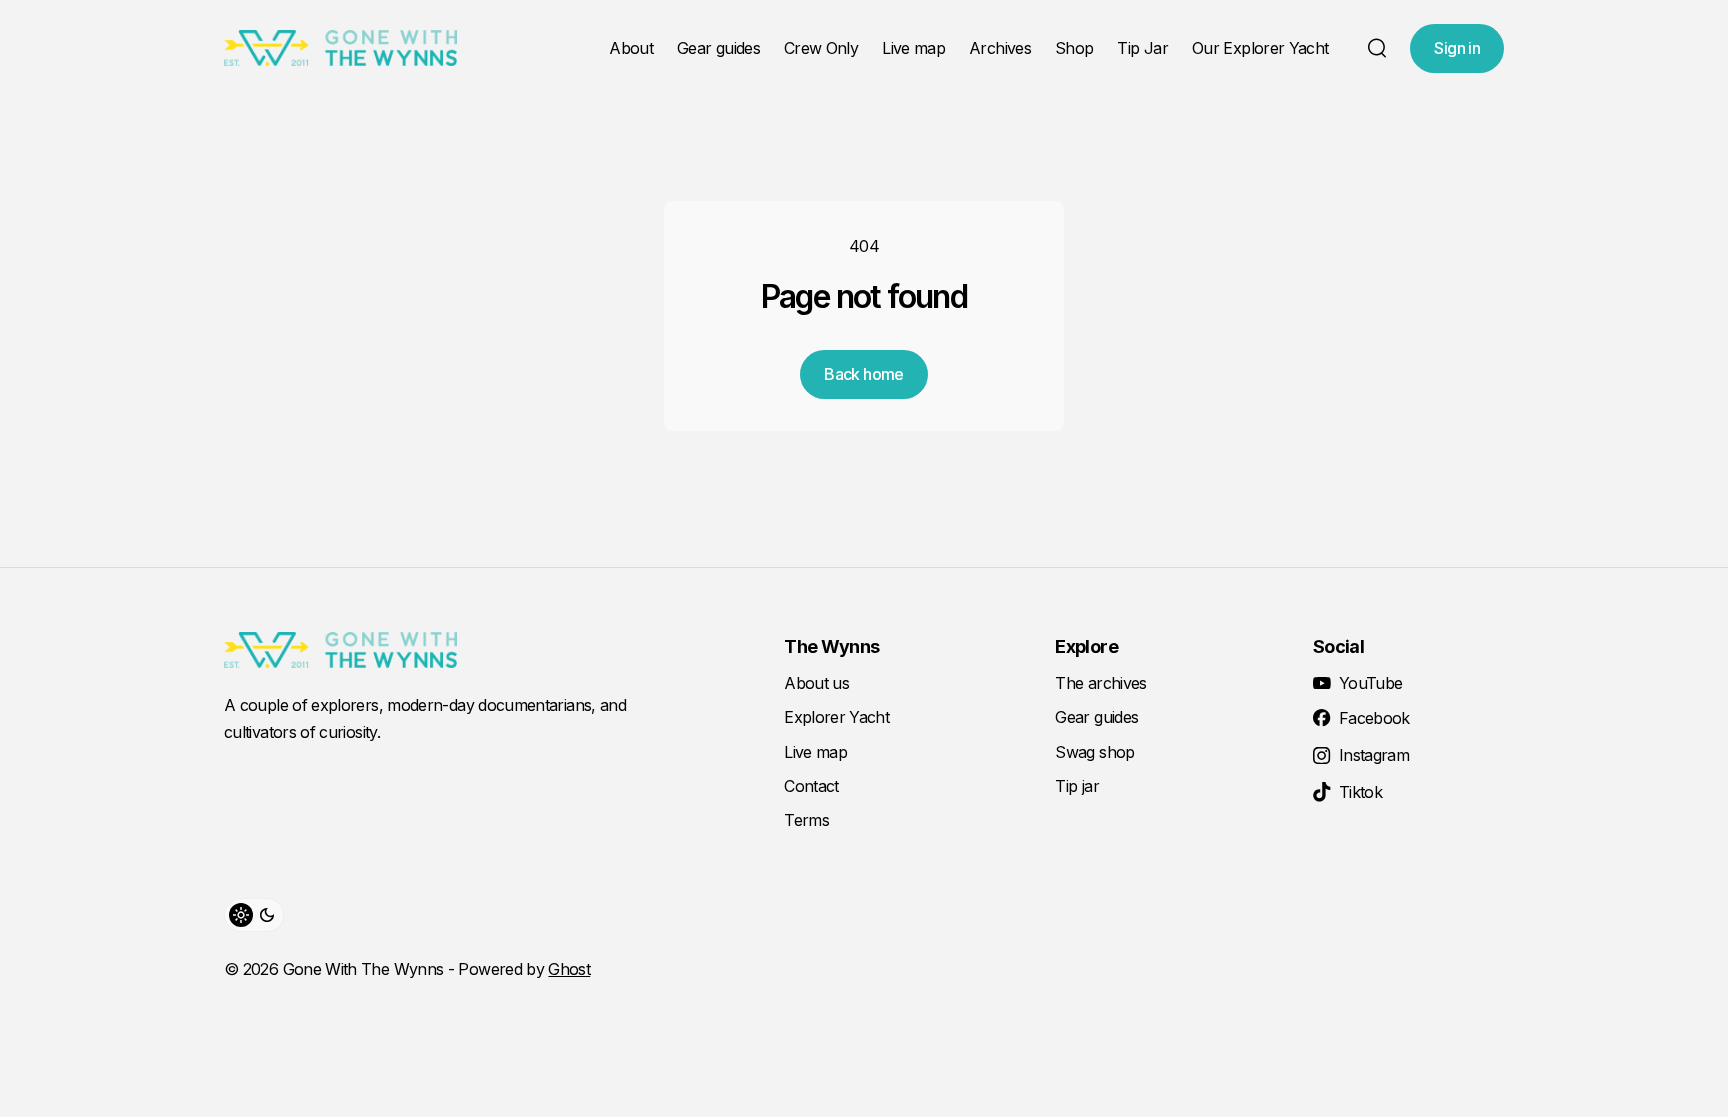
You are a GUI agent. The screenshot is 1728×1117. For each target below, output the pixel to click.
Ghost (569, 969)
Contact (811, 786)
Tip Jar (1142, 48)
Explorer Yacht (836, 717)
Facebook (1374, 718)
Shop (1074, 48)
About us (816, 683)
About (631, 48)
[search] (1377, 48)
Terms (806, 820)
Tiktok (1360, 792)
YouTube (1371, 683)
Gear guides (718, 48)
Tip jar (1077, 786)
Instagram (1374, 755)
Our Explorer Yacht (1260, 48)
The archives (1100, 683)
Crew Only (821, 48)
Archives (1000, 48)
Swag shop (1094, 752)
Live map (913, 48)
